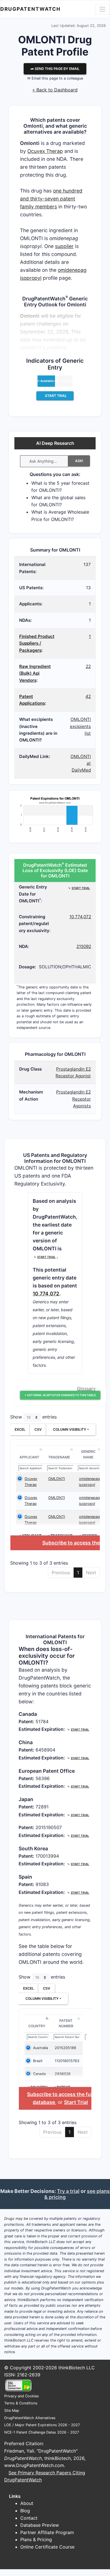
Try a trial (68, 2191)
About (27, 2503)
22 (88, 666)
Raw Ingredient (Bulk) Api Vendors (35, 673)
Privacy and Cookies (22, 2396)
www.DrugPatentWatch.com (34, 2465)
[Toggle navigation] (102, 9)
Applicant (29, 1457)
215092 (84, 946)
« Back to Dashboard (55, 90)
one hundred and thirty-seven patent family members (51, 199)
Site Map (12, 2411)
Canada (39, 2074)
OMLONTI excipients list (80, 726)
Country (37, 2026)
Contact (29, 2518)
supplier (64, 246)
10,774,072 (80, 917)
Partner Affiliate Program (47, 2532)
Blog (25, 2511)
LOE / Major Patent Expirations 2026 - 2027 (42, 2425)
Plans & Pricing (36, 2539)
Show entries (33, 1417)
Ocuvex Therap (45, 151)
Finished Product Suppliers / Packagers (37, 643)
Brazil (38, 2061)
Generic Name (88, 1454)
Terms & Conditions (21, 2403)
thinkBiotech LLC (77, 2368)
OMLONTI (57, 1479)
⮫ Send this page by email (55, 69)
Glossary (86, 1389)
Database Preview (40, 2525)
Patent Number (66, 2023)
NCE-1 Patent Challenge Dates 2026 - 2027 (42, 2432)
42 (88, 696)
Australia (40, 2048)
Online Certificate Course (47, 2547)
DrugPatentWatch (30, 9)
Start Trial (76, 2102)
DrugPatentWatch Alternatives (30, 2418)
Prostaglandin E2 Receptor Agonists (73, 1099)
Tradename (59, 1457)
